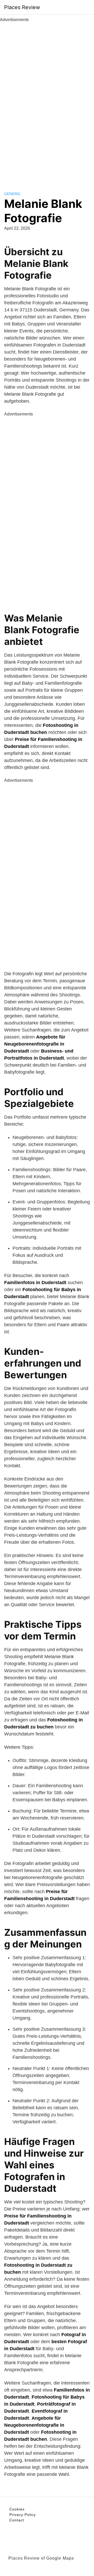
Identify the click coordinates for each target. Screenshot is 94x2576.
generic (12, 194)
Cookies (17, 2509)
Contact (17, 2520)
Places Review (22, 7)
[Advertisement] (47, 101)
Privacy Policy (23, 2515)
